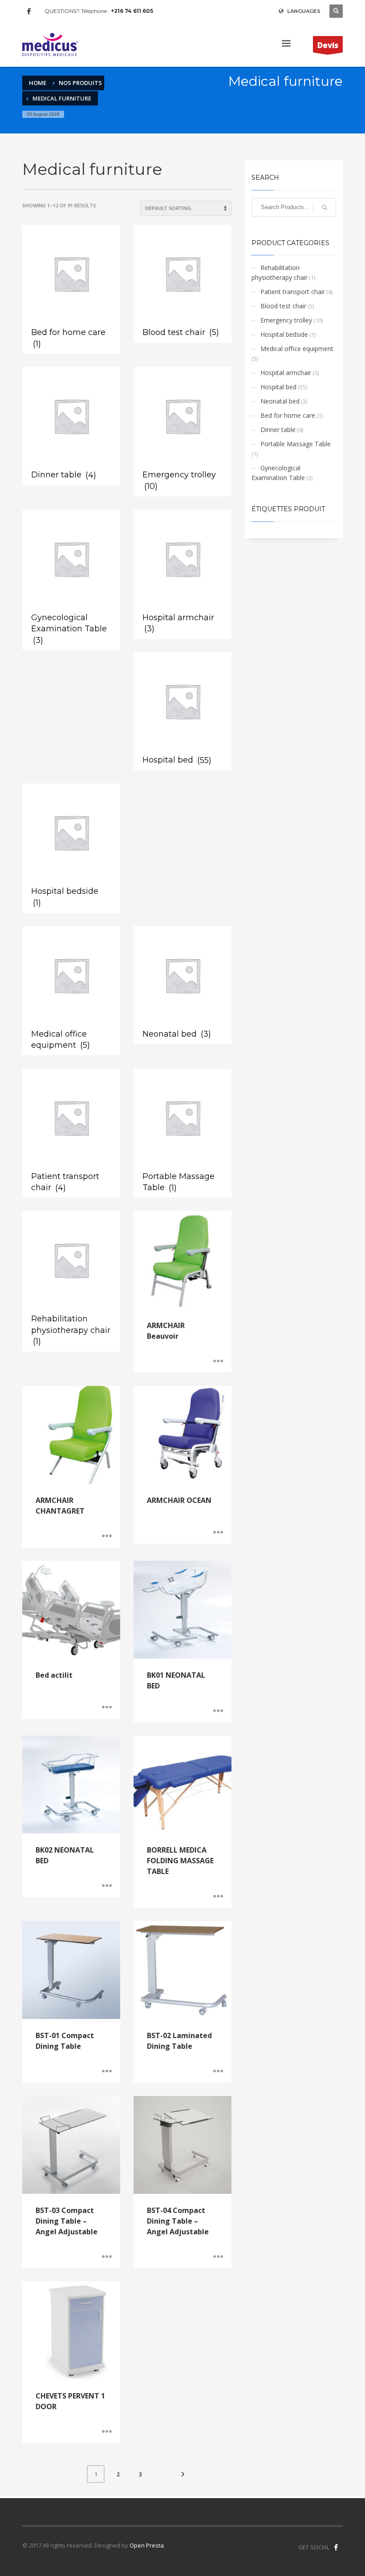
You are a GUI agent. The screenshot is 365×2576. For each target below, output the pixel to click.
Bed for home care (288, 415)
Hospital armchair (286, 373)
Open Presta (147, 2545)
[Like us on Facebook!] (336, 2547)
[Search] (324, 207)
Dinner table (278, 430)
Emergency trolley (286, 320)
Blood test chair (283, 306)
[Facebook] (29, 11)
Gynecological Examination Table (278, 473)
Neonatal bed (280, 401)
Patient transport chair (293, 292)
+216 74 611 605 (132, 11)
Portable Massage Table (296, 444)
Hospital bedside (284, 334)
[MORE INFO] (218, 1361)
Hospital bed (278, 387)
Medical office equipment (297, 349)
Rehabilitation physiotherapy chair (280, 273)
